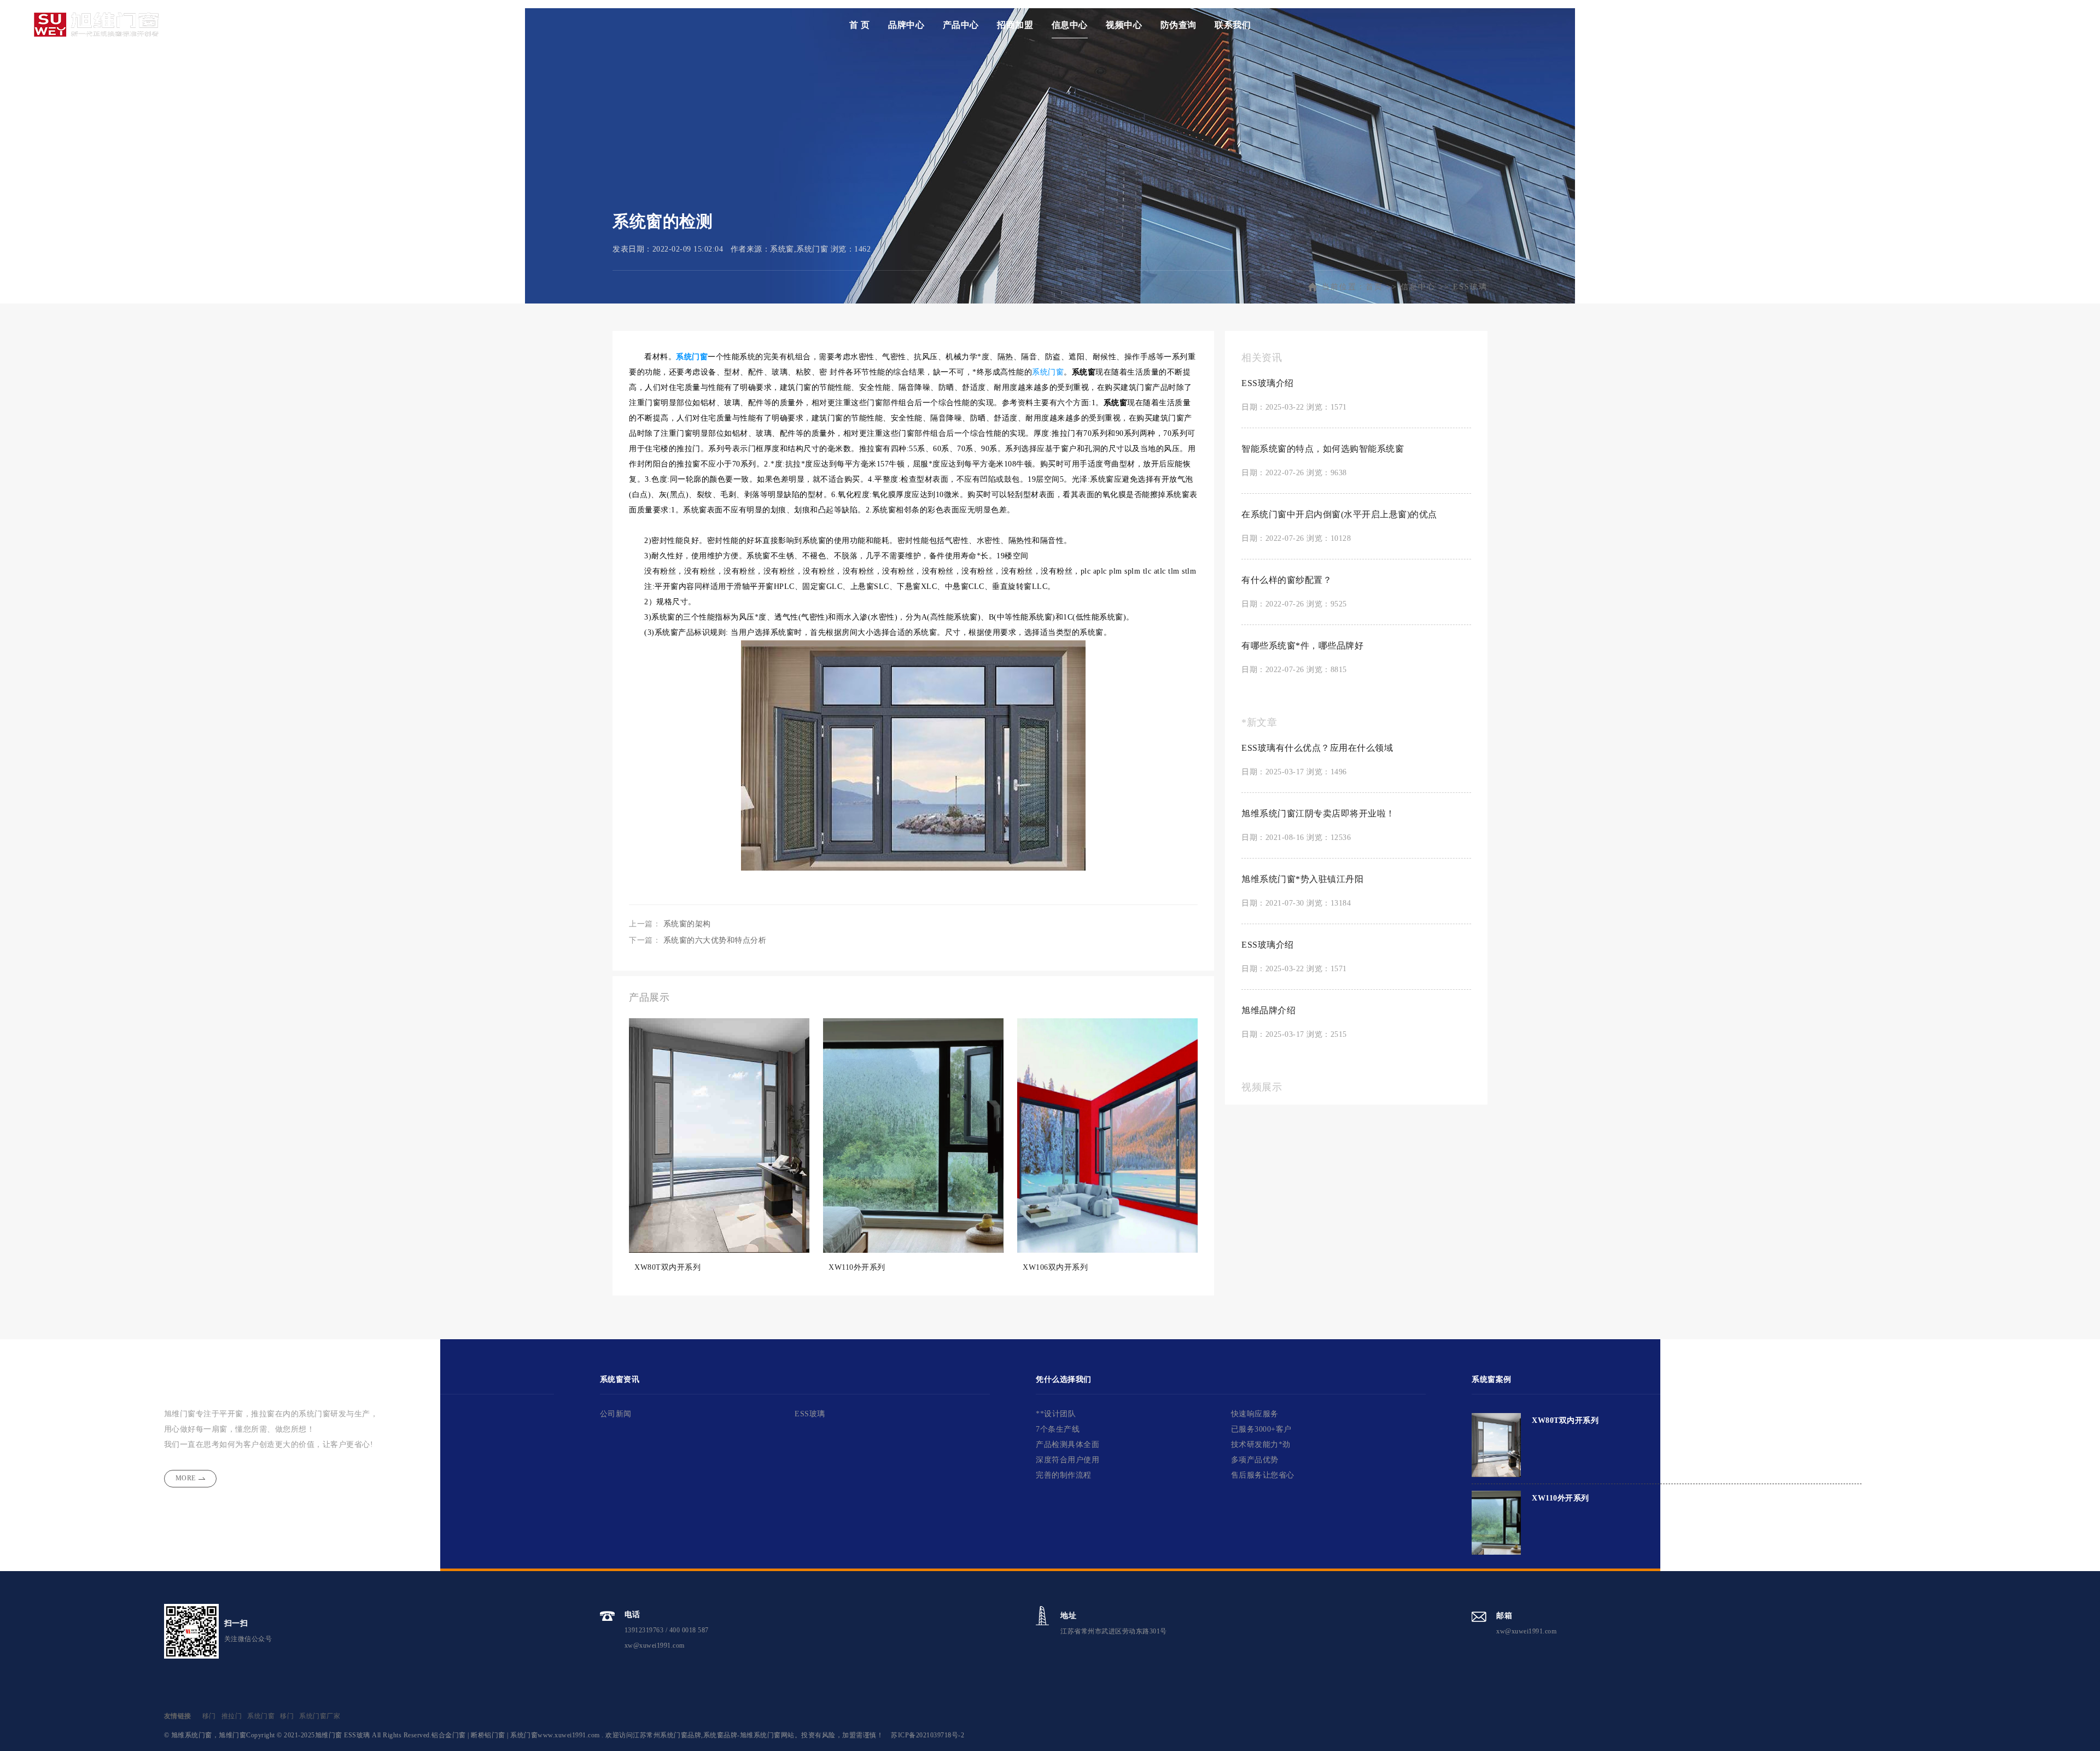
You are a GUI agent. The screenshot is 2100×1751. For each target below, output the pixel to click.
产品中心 (961, 25)
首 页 (860, 25)
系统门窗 (692, 357)
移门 (209, 1716)
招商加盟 (1015, 25)
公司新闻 (616, 1414)
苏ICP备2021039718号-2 (927, 1735)
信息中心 (1070, 25)
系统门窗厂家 (320, 1716)
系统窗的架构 (687, 924)
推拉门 (232, 1716)
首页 (1374, 287)
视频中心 (1124, 25)
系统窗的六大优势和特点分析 (715, 940)
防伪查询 (1179, 25)
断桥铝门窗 (488, 1735)
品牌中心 (906, 25)
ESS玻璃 (1470, 287)
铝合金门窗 (449, 1735)
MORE (186, 1478)
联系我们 (1233, 25)
